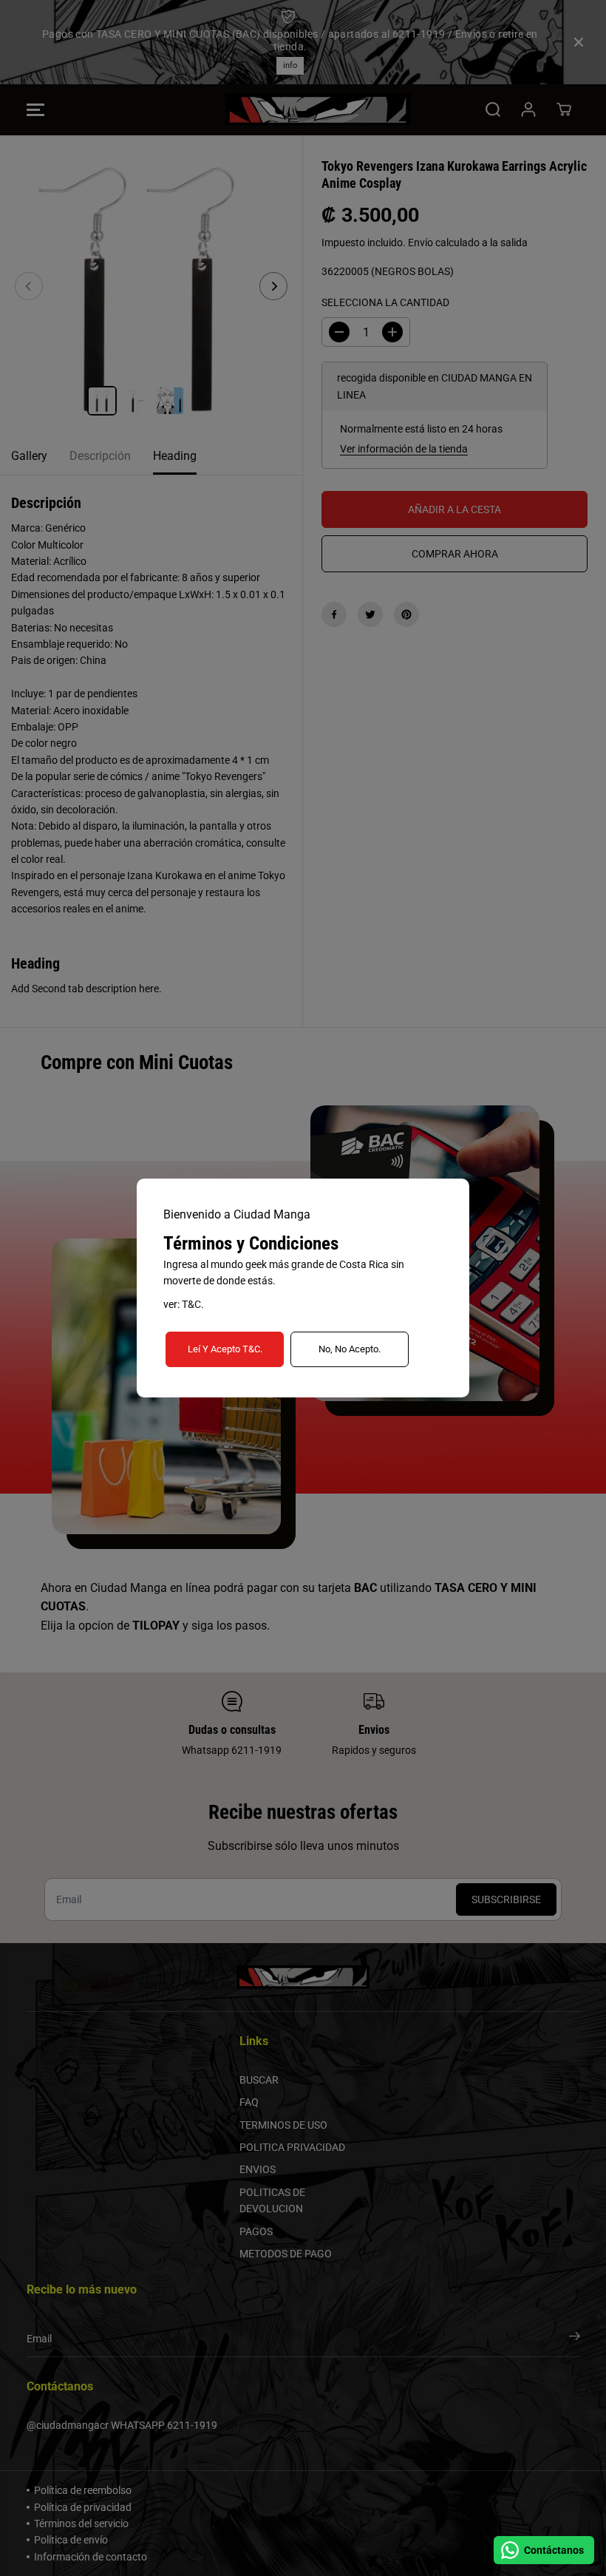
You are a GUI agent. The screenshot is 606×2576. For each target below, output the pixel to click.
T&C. (193, 1304)
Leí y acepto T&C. (225, 1349)
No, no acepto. (350, 1349)
